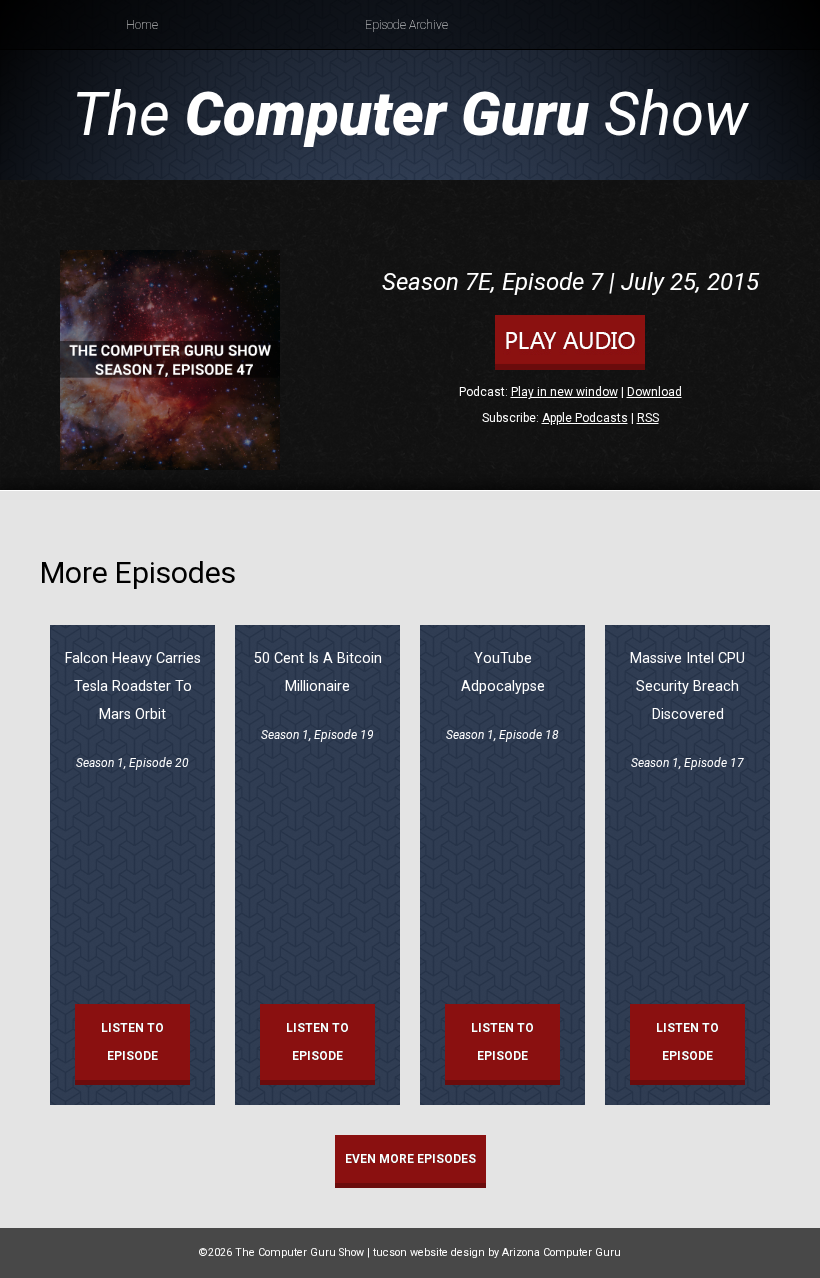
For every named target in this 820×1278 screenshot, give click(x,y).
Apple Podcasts (585, 418)
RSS (648, 418)
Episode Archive (406, 25)
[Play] (570, 366)
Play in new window (564, 392)
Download (654, 392)
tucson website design (429, 1252)
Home (142, 25)
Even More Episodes (410, 1159)
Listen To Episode (132, 1042)
